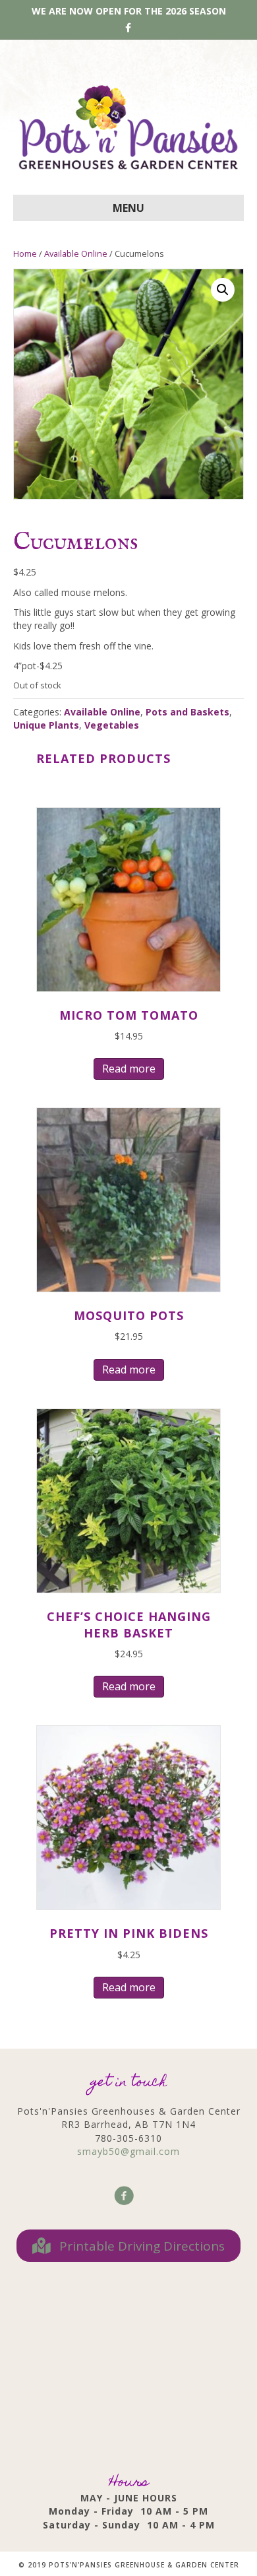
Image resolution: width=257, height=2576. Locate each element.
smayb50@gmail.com (128, 2151)
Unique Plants (46, 725)
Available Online (76, 253)
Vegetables (112, 725)
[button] (223, 290)
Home (25, 253)
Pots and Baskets (187, 712)
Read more (129, 1069)
